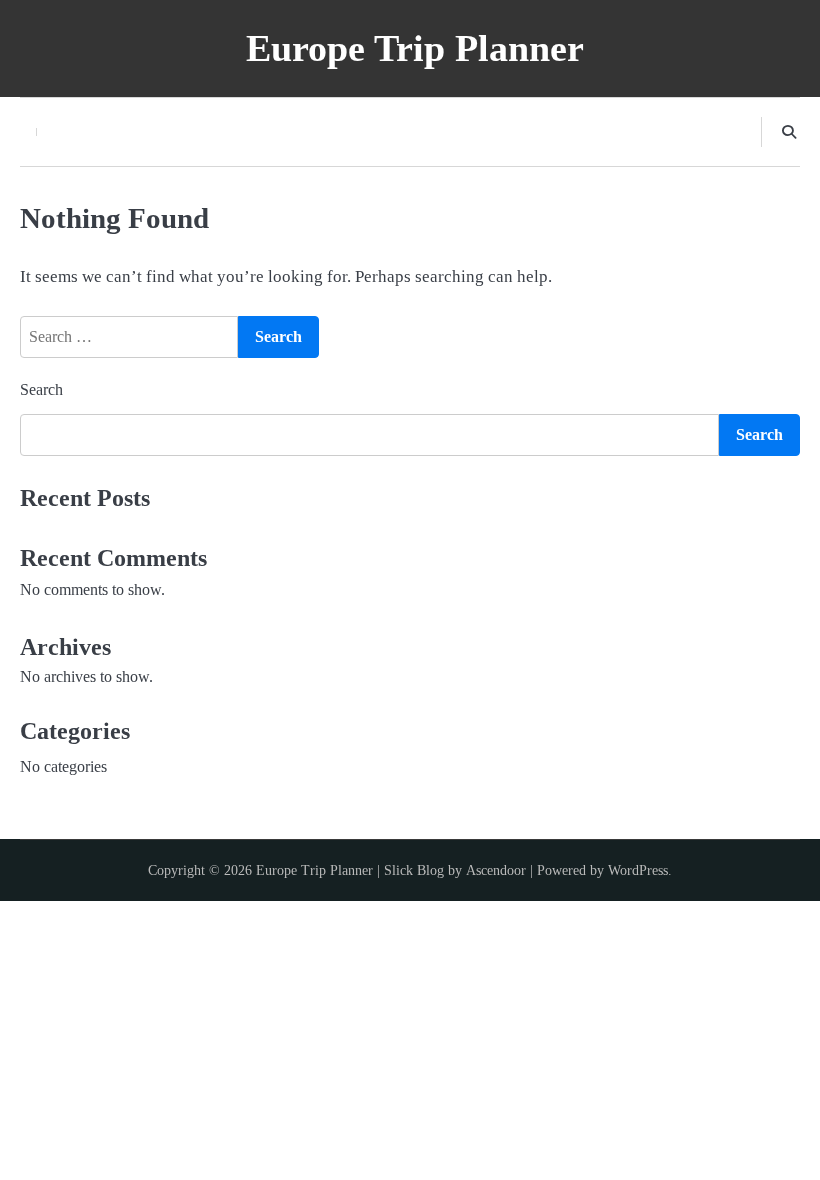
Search (41, 389)
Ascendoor (496, 870)
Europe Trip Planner (415, 48)
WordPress (638, 870)
